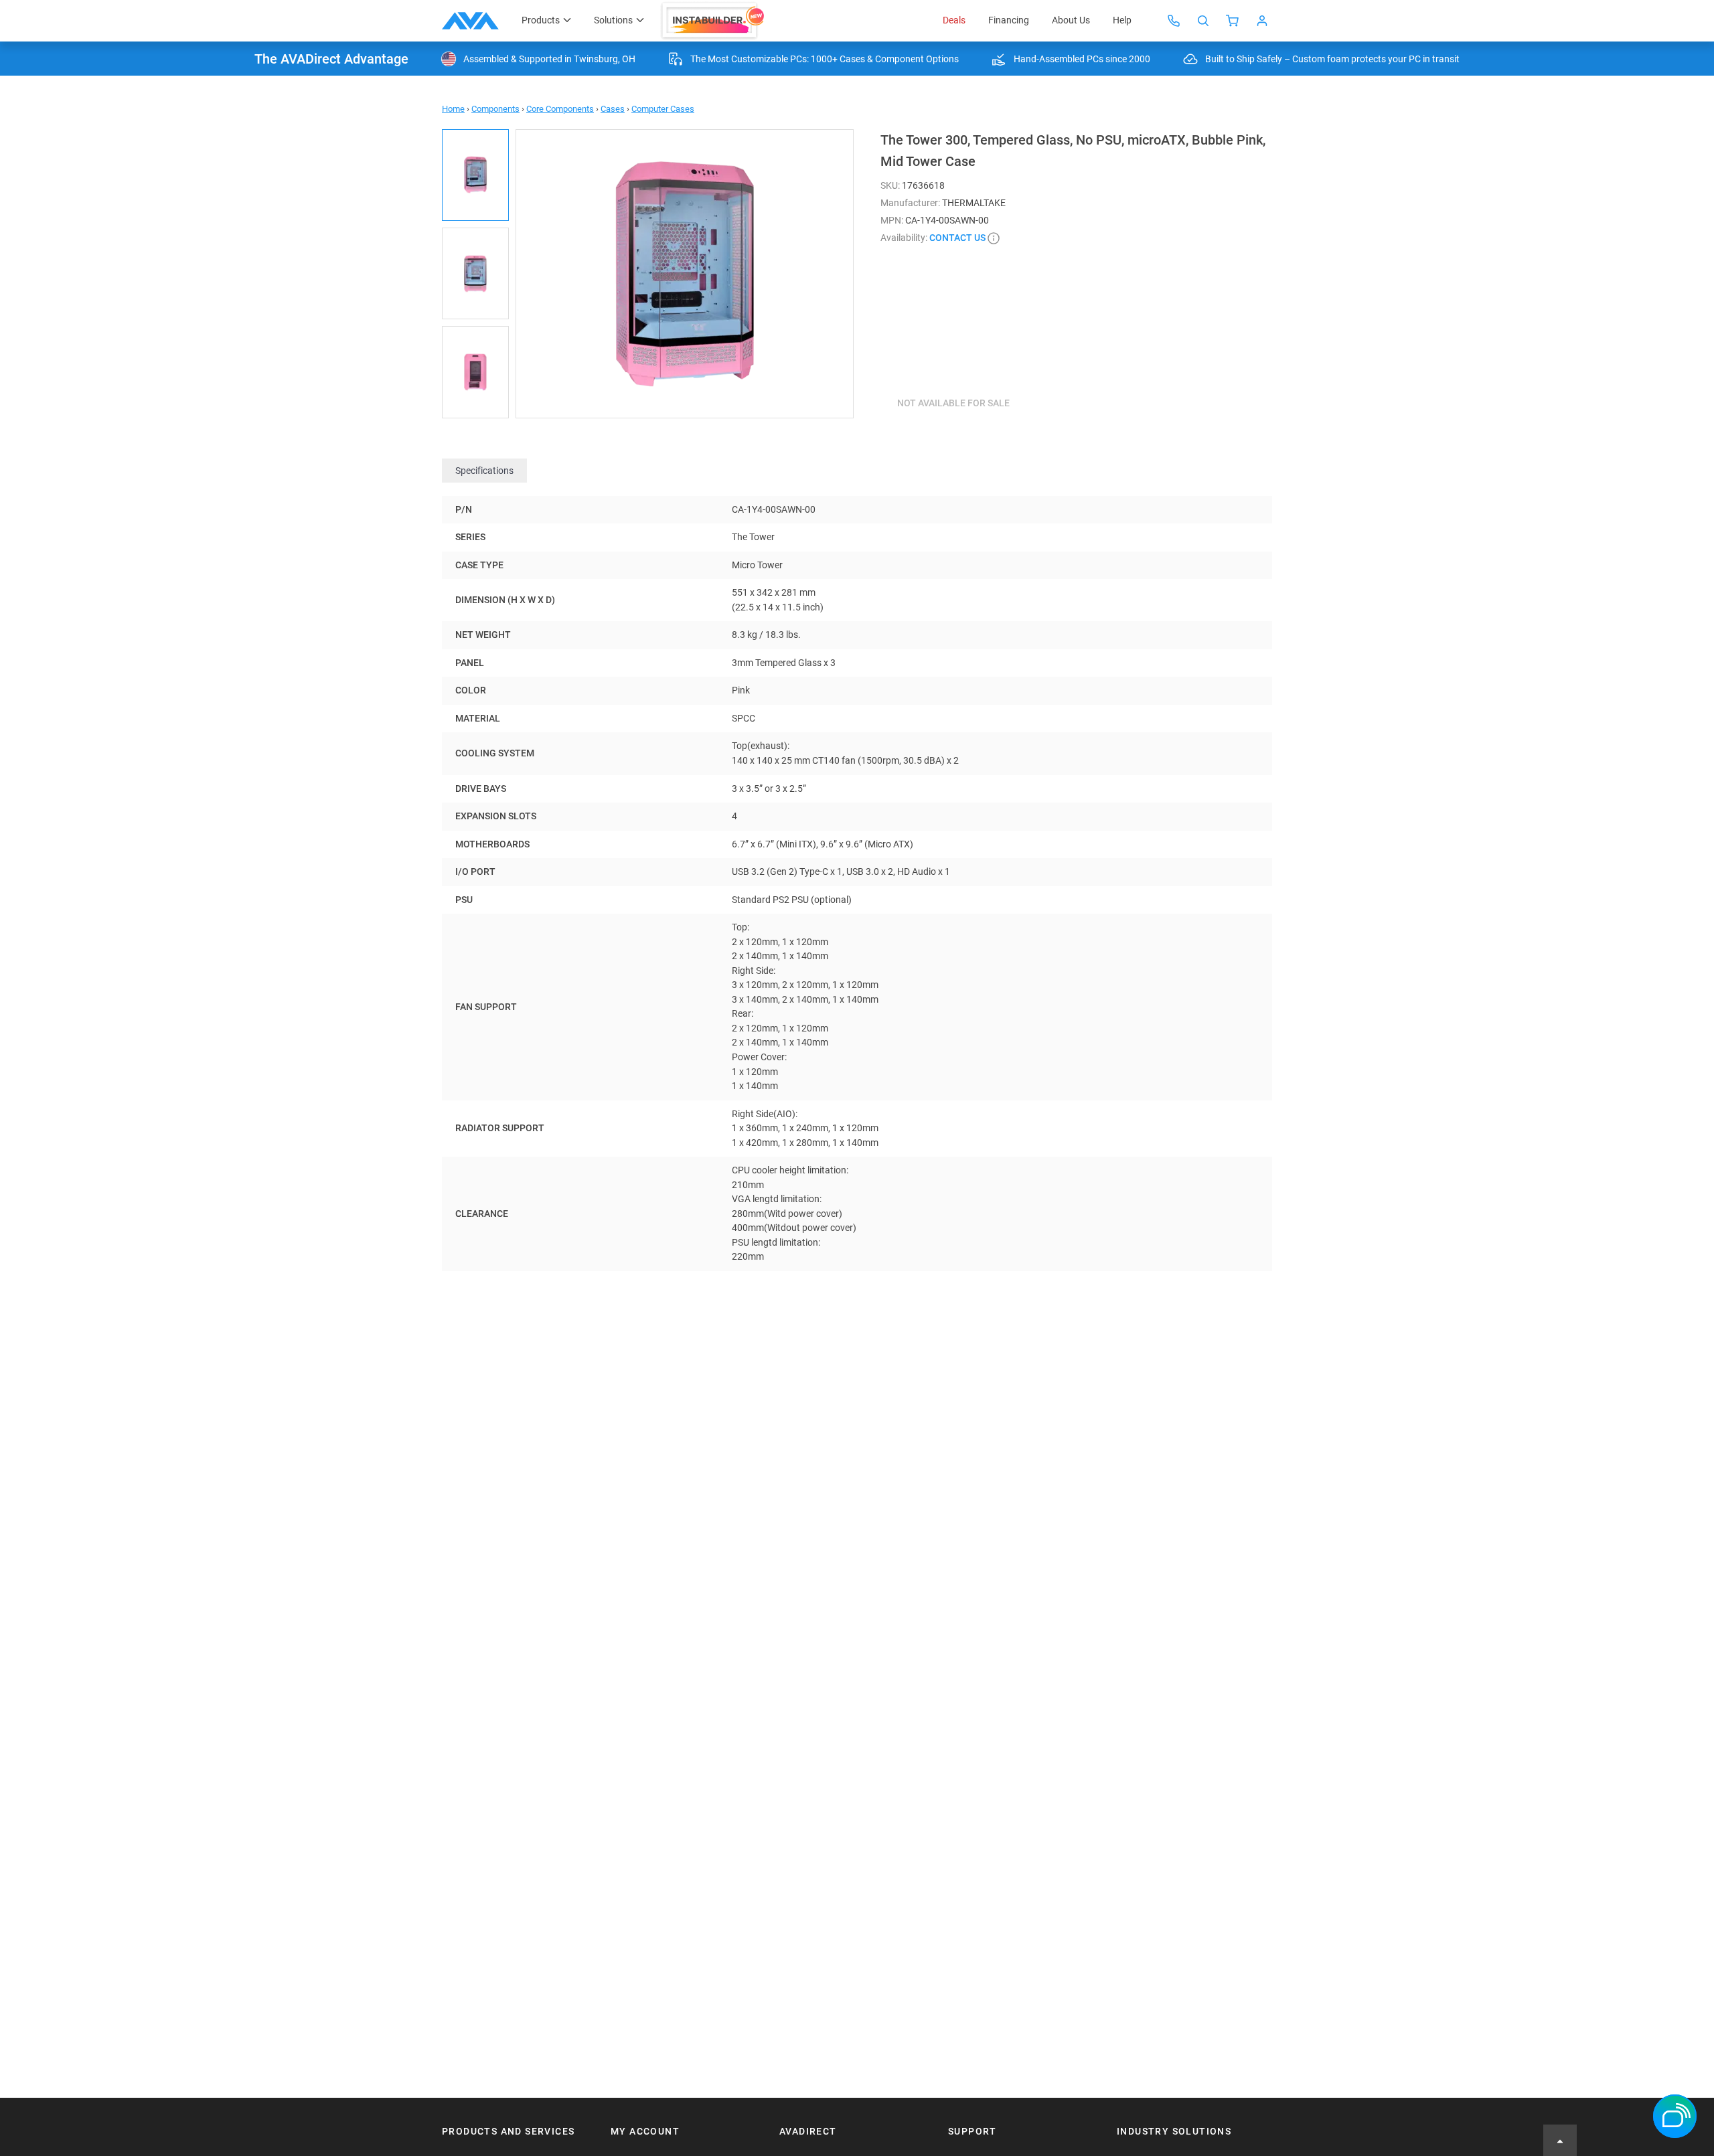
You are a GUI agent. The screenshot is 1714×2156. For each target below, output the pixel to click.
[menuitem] (714, 21)
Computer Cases (663, 109)
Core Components (560, 109)
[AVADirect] (470, 21)
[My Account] (1262, 21)
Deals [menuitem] (954, 20)
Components (495, 109)
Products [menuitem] (541, 20)
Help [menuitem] (1122, 20)
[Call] (1174, 21)
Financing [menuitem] (1009, 20)
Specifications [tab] (484, 471)
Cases (613, 109)
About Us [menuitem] (1071, 20)
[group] (685, 274)
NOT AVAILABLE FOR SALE (953, 403)
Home (453, 109)
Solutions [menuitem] (613, 20)
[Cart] (1233, 21)
